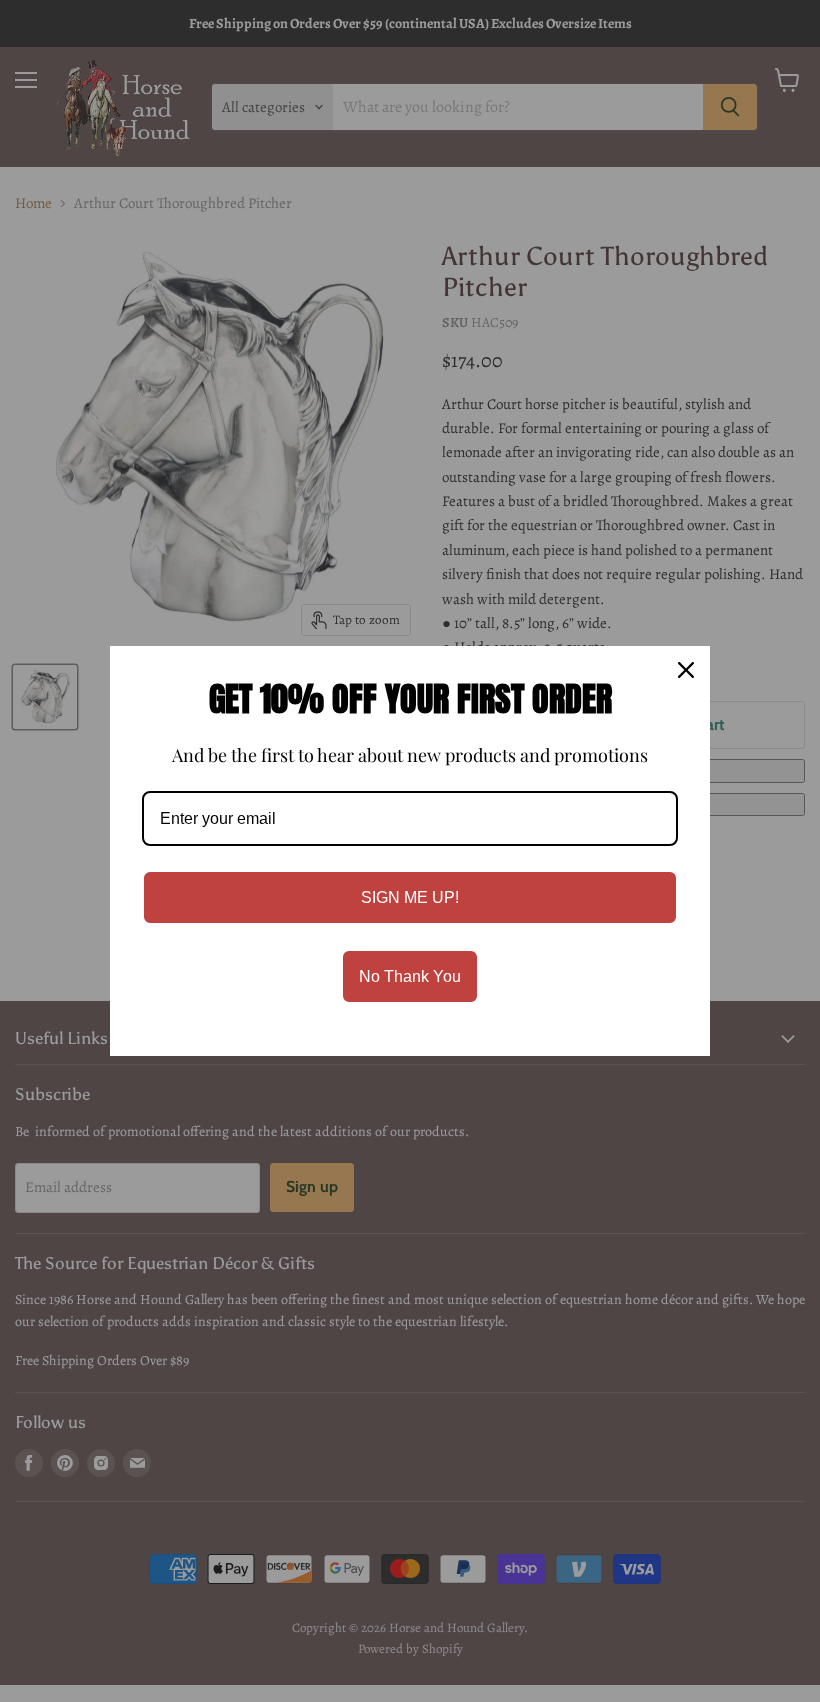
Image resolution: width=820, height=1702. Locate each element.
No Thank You (410, 976)
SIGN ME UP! (410, 897)
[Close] (686, 670)
